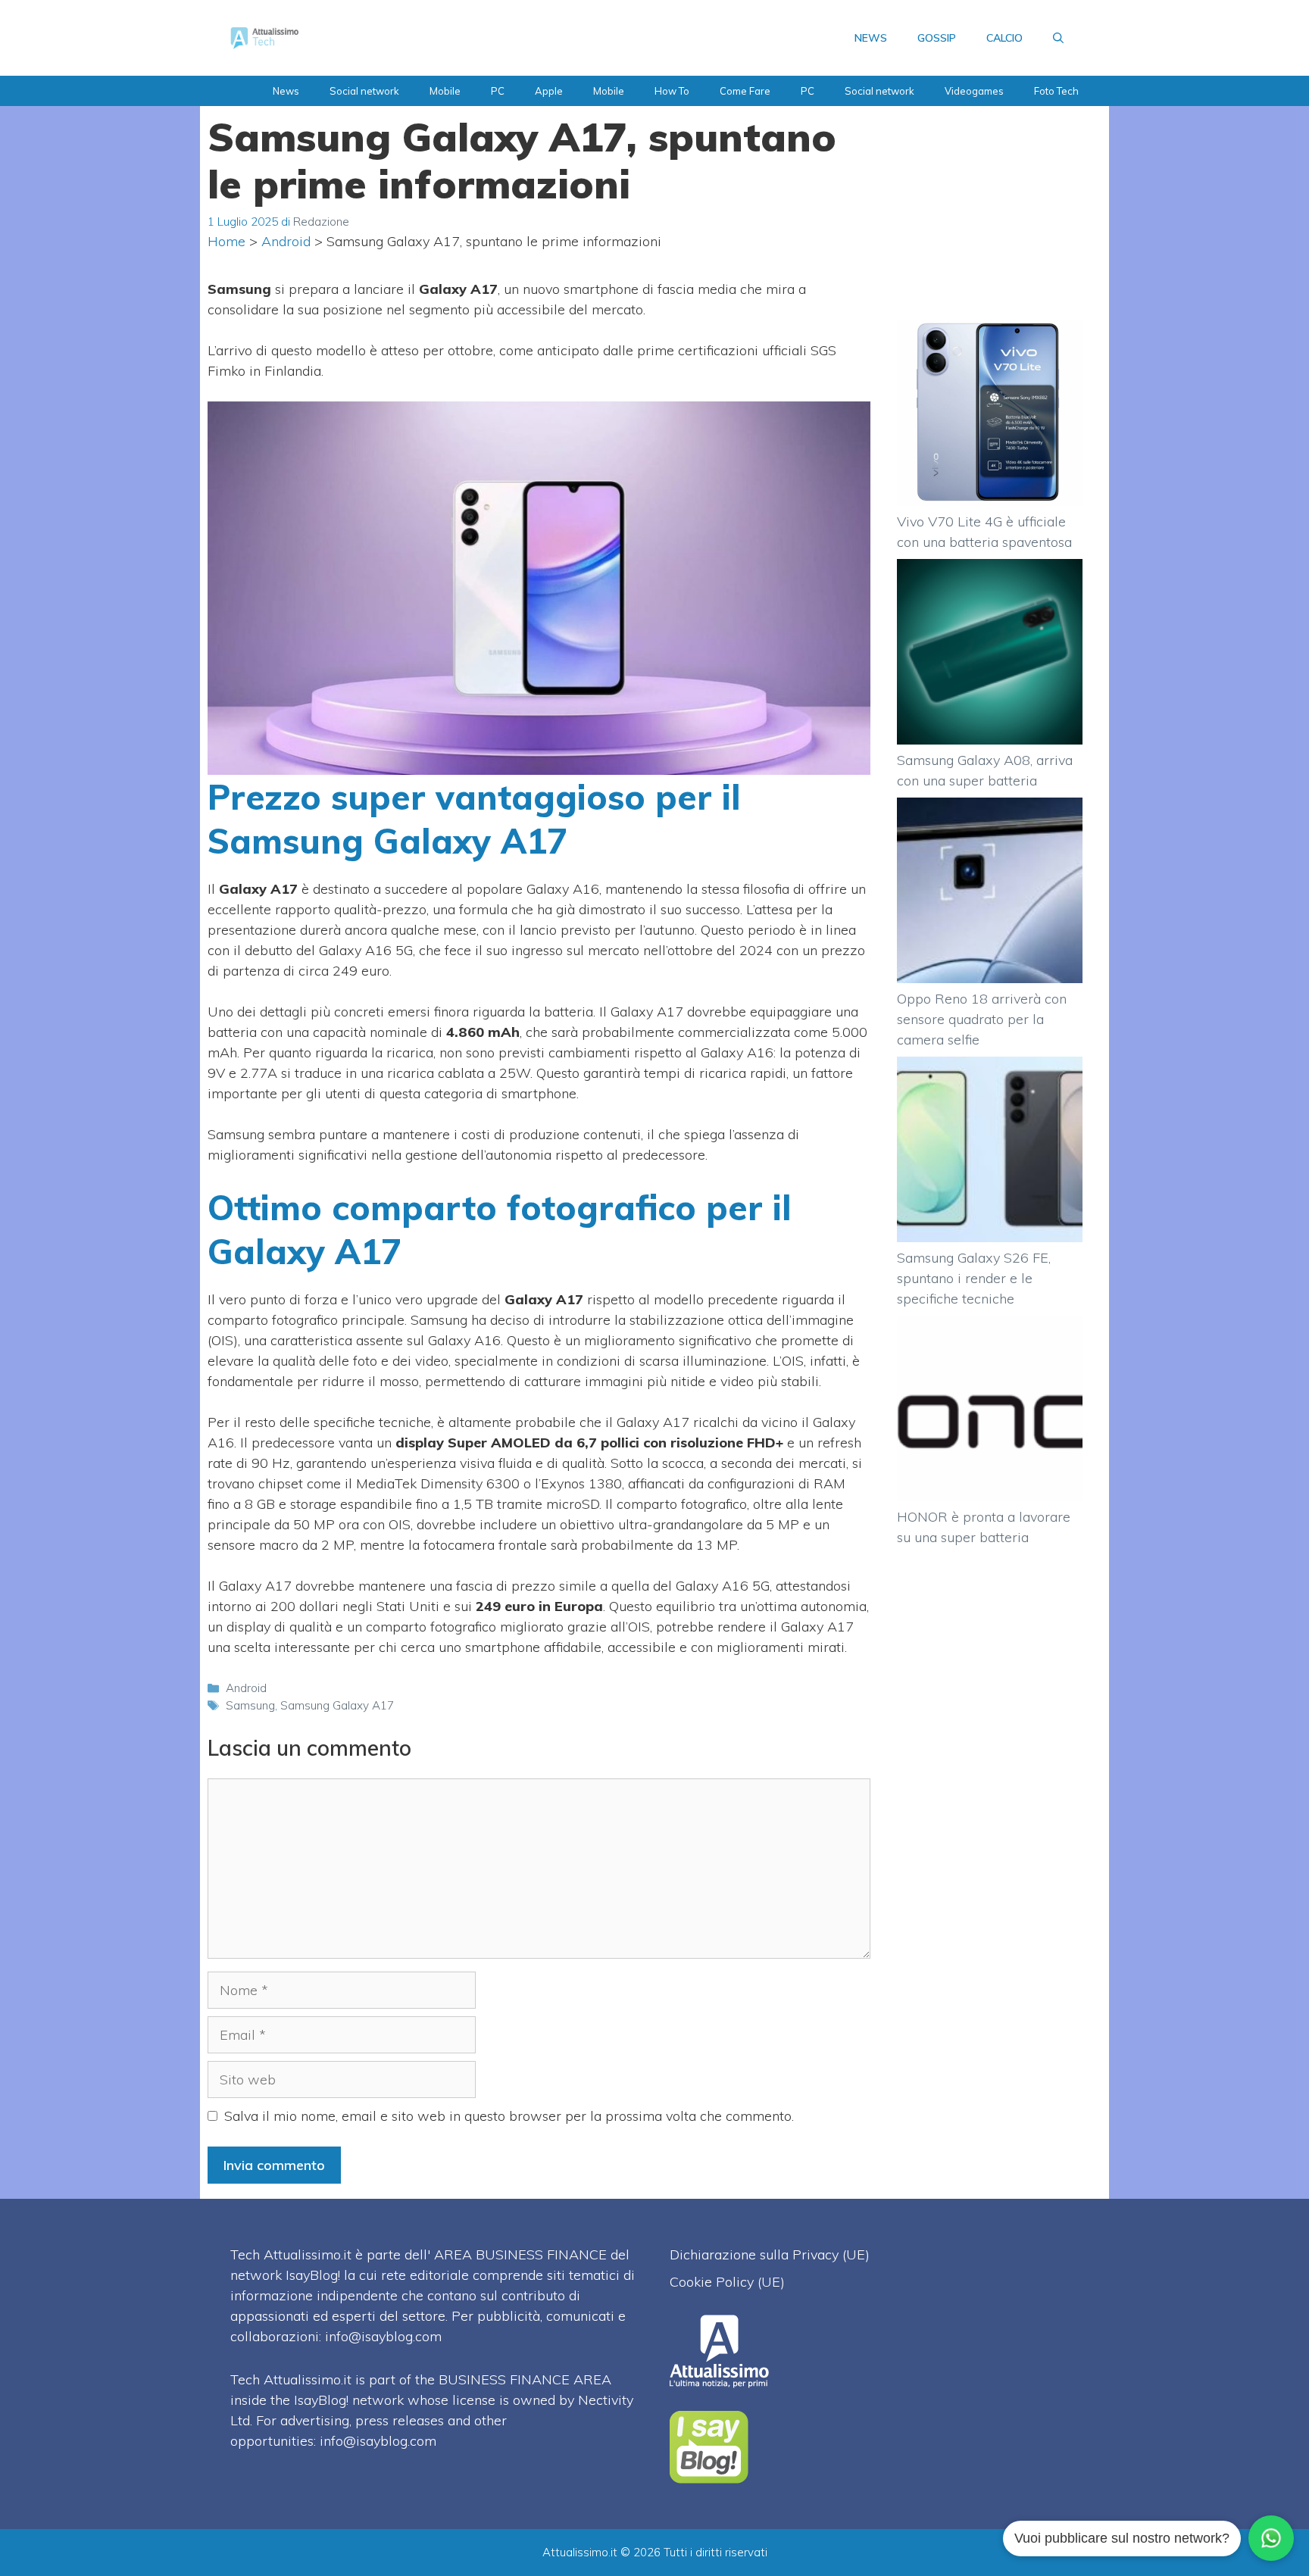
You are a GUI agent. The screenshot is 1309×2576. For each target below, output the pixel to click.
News (286, 91)
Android (286, 241)
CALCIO (1004, 38)
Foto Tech (1056, 91)
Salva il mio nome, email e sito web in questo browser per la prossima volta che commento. (509, 2116)
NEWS (871, 38)
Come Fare (745, 91)
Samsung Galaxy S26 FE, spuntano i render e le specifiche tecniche (974, 1278)
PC (498, 91)
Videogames (974, 91)
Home (226, 241)
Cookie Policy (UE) (727, 2282)
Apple (549, 91)
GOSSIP (937, 38)
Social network (364, 91)
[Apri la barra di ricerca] (1058, 38)
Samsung (250, 1705)
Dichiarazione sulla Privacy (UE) (770, 2254)
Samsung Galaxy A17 (337, 1705)
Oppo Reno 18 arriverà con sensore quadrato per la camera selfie (982, 1019)
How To (672, 91)
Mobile (445, 91)
